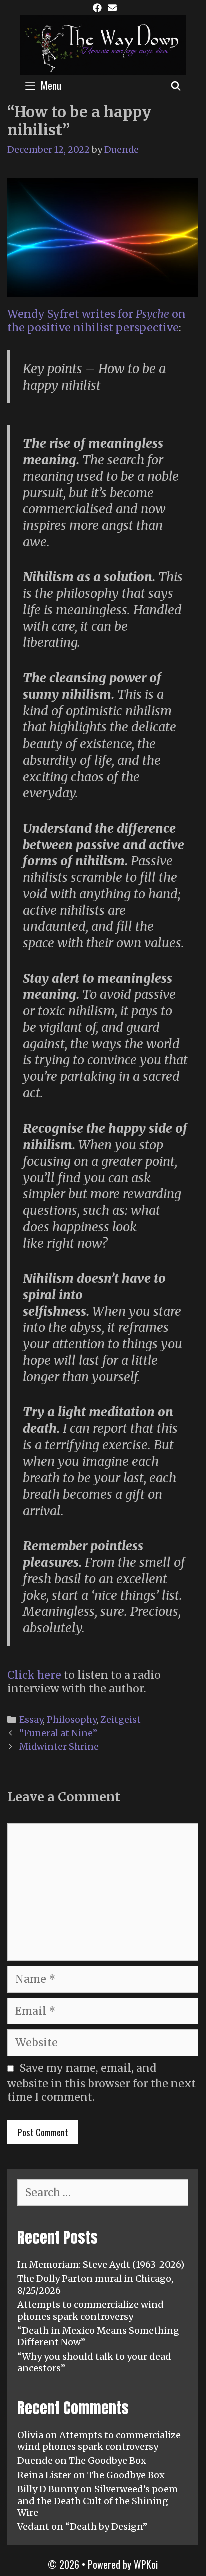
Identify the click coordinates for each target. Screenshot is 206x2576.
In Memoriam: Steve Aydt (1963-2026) (101, 2264)
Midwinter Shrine (59, 1747)
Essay (31, 1720)
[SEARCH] (176, 85)
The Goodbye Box (108, 2461)
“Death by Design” (106, 2527)
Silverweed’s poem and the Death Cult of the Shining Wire (98, 2501)
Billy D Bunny (48, 2489)
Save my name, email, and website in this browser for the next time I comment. (102, 2083)
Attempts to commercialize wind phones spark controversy (91, 2310)
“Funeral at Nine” (58, 1733)
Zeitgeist (121, 1720)
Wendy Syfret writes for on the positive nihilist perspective (97, 321)
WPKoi (146, 2564)
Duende (35, 2461)
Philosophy (72, 1720)
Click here (34, 1675)
